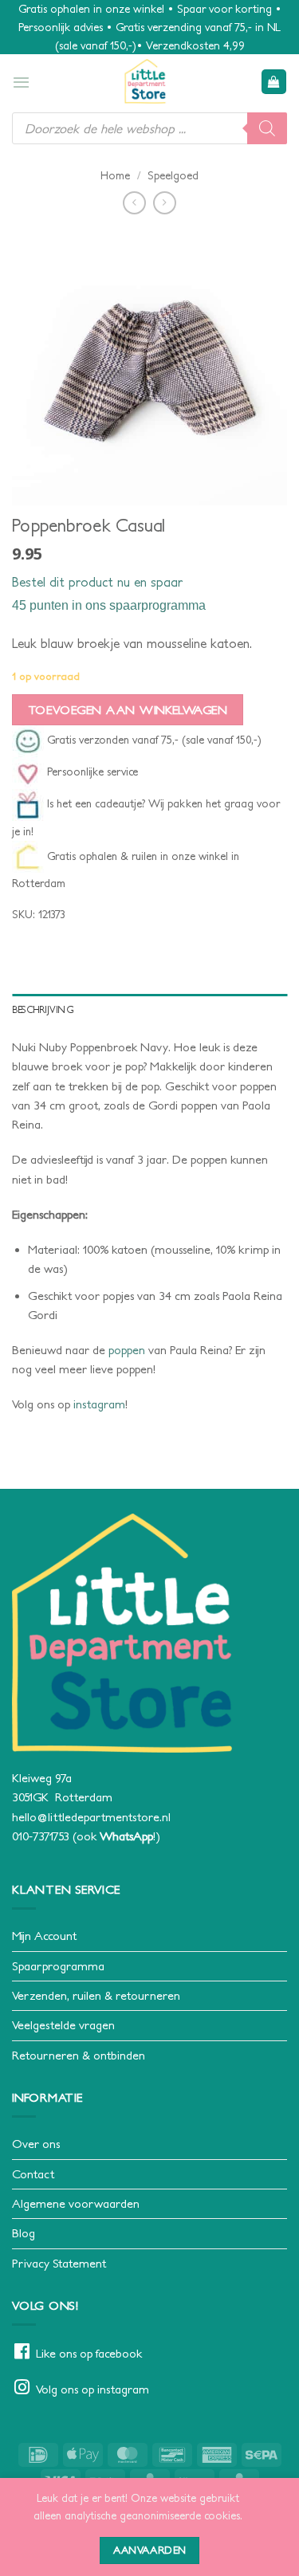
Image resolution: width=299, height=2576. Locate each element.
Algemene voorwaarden (76, 2203)
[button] (21, 82)
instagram (99, 1404)
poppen (127, 1350)
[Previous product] (165, 203)
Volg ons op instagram (92, 2389)
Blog (24, 2233)
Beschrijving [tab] (43, 1009)
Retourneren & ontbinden (79, 2055)
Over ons (36, 2144)
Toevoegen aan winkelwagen (128, 710)
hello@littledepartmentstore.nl (91, 1817)
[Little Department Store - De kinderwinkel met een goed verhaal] (146, 81)
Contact (33, 2174)
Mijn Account (44, 1936)
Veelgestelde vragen (63, 2025)
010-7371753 (41, 1836)
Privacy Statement (59, 2263)
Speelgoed (173, 175)
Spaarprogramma (58, 1966)
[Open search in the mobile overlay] (149, 128)
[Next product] (134, 203)
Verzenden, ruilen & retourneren (96, 1995)
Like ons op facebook (89, 2353)
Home (115, 175)
